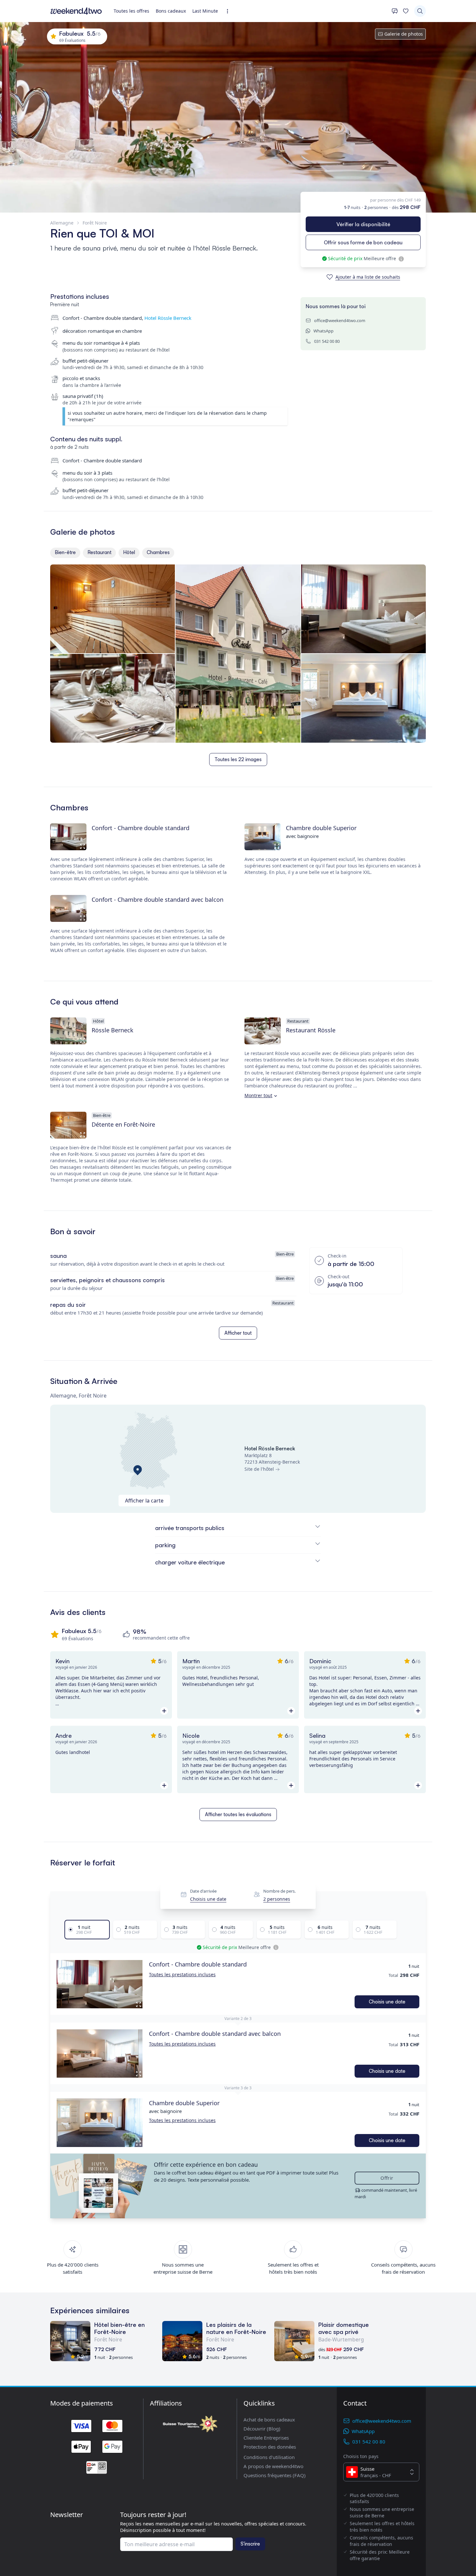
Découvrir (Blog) (262, 2429)
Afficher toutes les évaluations (238, 1814)
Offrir (387, 2178)
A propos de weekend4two (273, 2466)
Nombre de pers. (279, 1891)
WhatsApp (323, 331)
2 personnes (277, 1899)
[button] (100, 1984)
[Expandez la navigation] (229, 11)
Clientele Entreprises (266, 2438)
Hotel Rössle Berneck (168, 318)
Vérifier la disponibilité (363, 224)
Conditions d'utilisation (269, 2457)
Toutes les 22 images (238, 759)
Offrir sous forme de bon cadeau (363, 242)
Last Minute (205, 11)
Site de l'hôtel (259, 1469)
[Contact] (395, 11)
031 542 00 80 (327, 341)
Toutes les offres (131, 11)
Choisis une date (208, 1899)
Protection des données (270, 2447)
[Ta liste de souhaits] (406, 11)
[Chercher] (420, 11)
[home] (76, 11)
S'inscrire (250, 2544)
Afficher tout (238, 1333)
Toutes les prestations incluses (182, 1974)
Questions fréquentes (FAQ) (275, 2475)
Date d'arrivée (203, 1891)
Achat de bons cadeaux (269, 2419)
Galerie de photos (404, 34)
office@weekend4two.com (340, 320)
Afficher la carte (144, 1501)
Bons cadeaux (171, 11)
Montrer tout (258, 1095)
